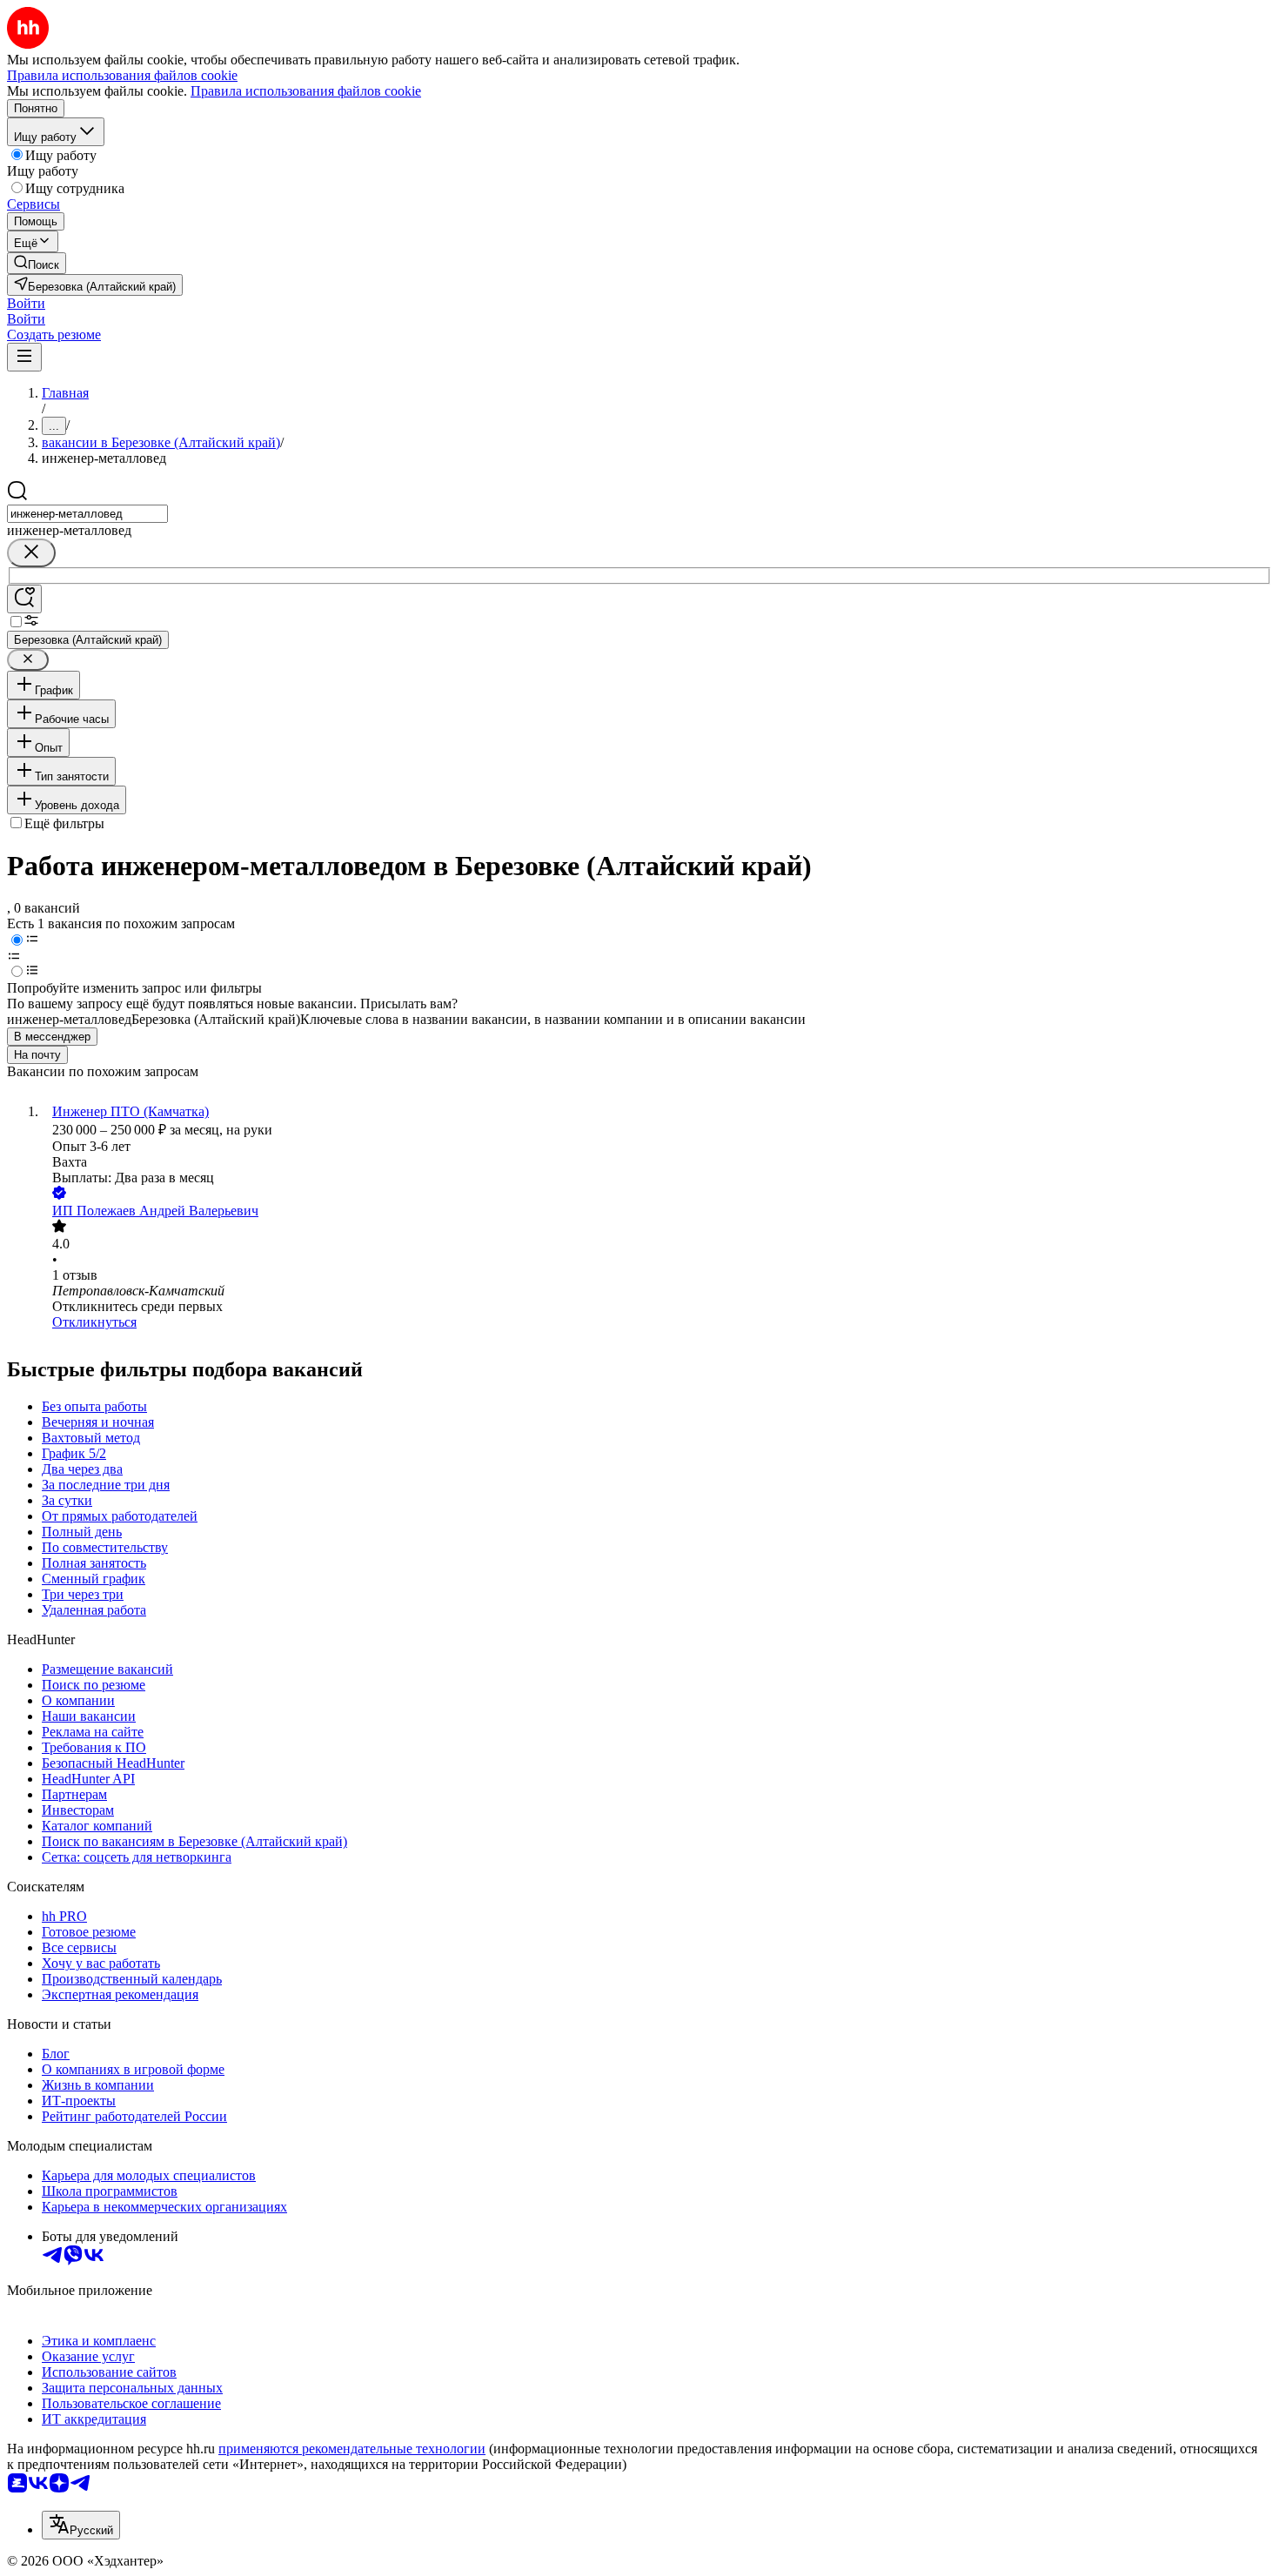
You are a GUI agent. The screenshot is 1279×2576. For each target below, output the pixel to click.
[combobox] (87, 514)
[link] (37, 263)
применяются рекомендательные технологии (352, 2449)
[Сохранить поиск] (24, 599)
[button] (26, 303)
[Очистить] (31, 553)
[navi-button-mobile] (24, 357)
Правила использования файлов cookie (306, 91)
